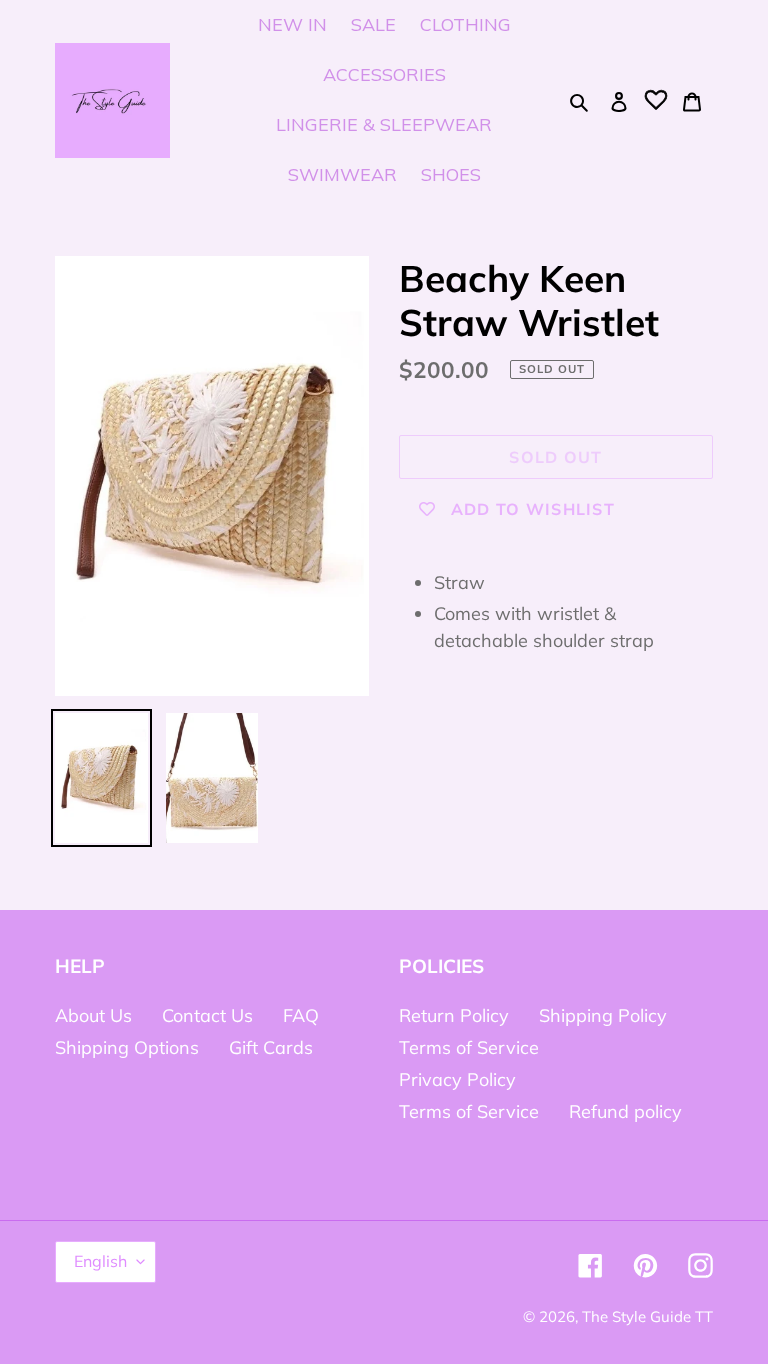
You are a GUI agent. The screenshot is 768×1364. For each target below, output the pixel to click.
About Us (93, 1015)
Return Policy (454, 1015)
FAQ (301, 1015)
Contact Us (207, 1015)
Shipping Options (127, 1047)
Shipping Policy (603, 1015)
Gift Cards (271, 1047)
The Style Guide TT (647, 1316)
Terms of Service (469, 1047)
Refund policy (625, 1111)
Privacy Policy (457, 1079)
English (100, 1261)
